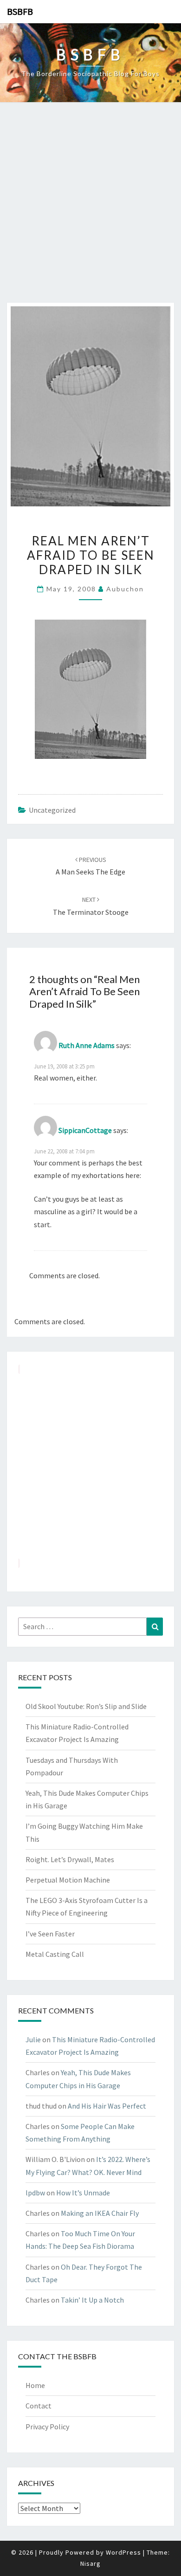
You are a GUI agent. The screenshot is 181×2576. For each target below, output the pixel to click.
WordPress (123, 2552)
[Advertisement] (90, 207)
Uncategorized (52, 810)
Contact (39, 2406)
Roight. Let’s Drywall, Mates (70, 1859)
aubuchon (125, 589)
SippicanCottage (85, 1130)
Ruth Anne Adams (87, 1045)
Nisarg (90, 2563)
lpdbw (35, 2193)
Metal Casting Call (55, 1954)
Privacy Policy (47, 2427)
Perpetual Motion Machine (68, 1880)
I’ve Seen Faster (50, 1934)
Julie (33, 2039)
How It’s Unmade (83, 2193)
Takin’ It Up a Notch (92, 2300)
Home (35, 2385)
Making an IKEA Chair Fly (100, 2213)
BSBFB (20, 11)
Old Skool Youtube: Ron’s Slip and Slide (86, 1706)
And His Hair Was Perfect (107, 2106)
